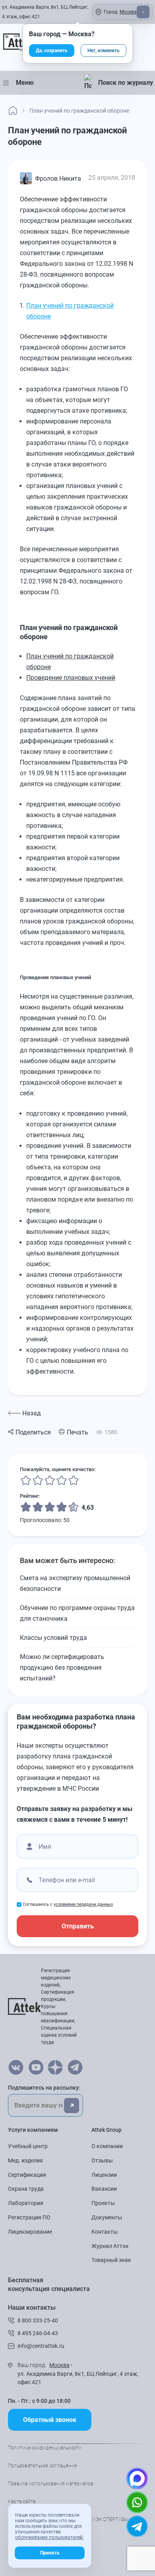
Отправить (78, 1926)
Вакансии (104, 2189)
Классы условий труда (53, 1638)
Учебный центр (28, 2146)
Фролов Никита (58, 179)
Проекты (103, 2203)
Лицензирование (30, 2232)
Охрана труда (26, 2189)
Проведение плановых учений (71, 678)
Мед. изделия (25, 2160)
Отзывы (102, 2160)
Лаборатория (26, 2203)
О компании (107, 2146)
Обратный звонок (50, 2420)
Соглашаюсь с (68, 1904)
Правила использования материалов (51, 2484)
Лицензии (104, 2175)
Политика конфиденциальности (45, 2448)
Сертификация (27, 2175)
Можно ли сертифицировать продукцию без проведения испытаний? (62, 1668)
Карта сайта (22, 2502)
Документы (107, 2217)
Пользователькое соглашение (42, 2466)
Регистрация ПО (29, 2217)
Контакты (105, 2232)
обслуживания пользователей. (49, 2537)
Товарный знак (111, 2260)
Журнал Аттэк (110, 2246)
